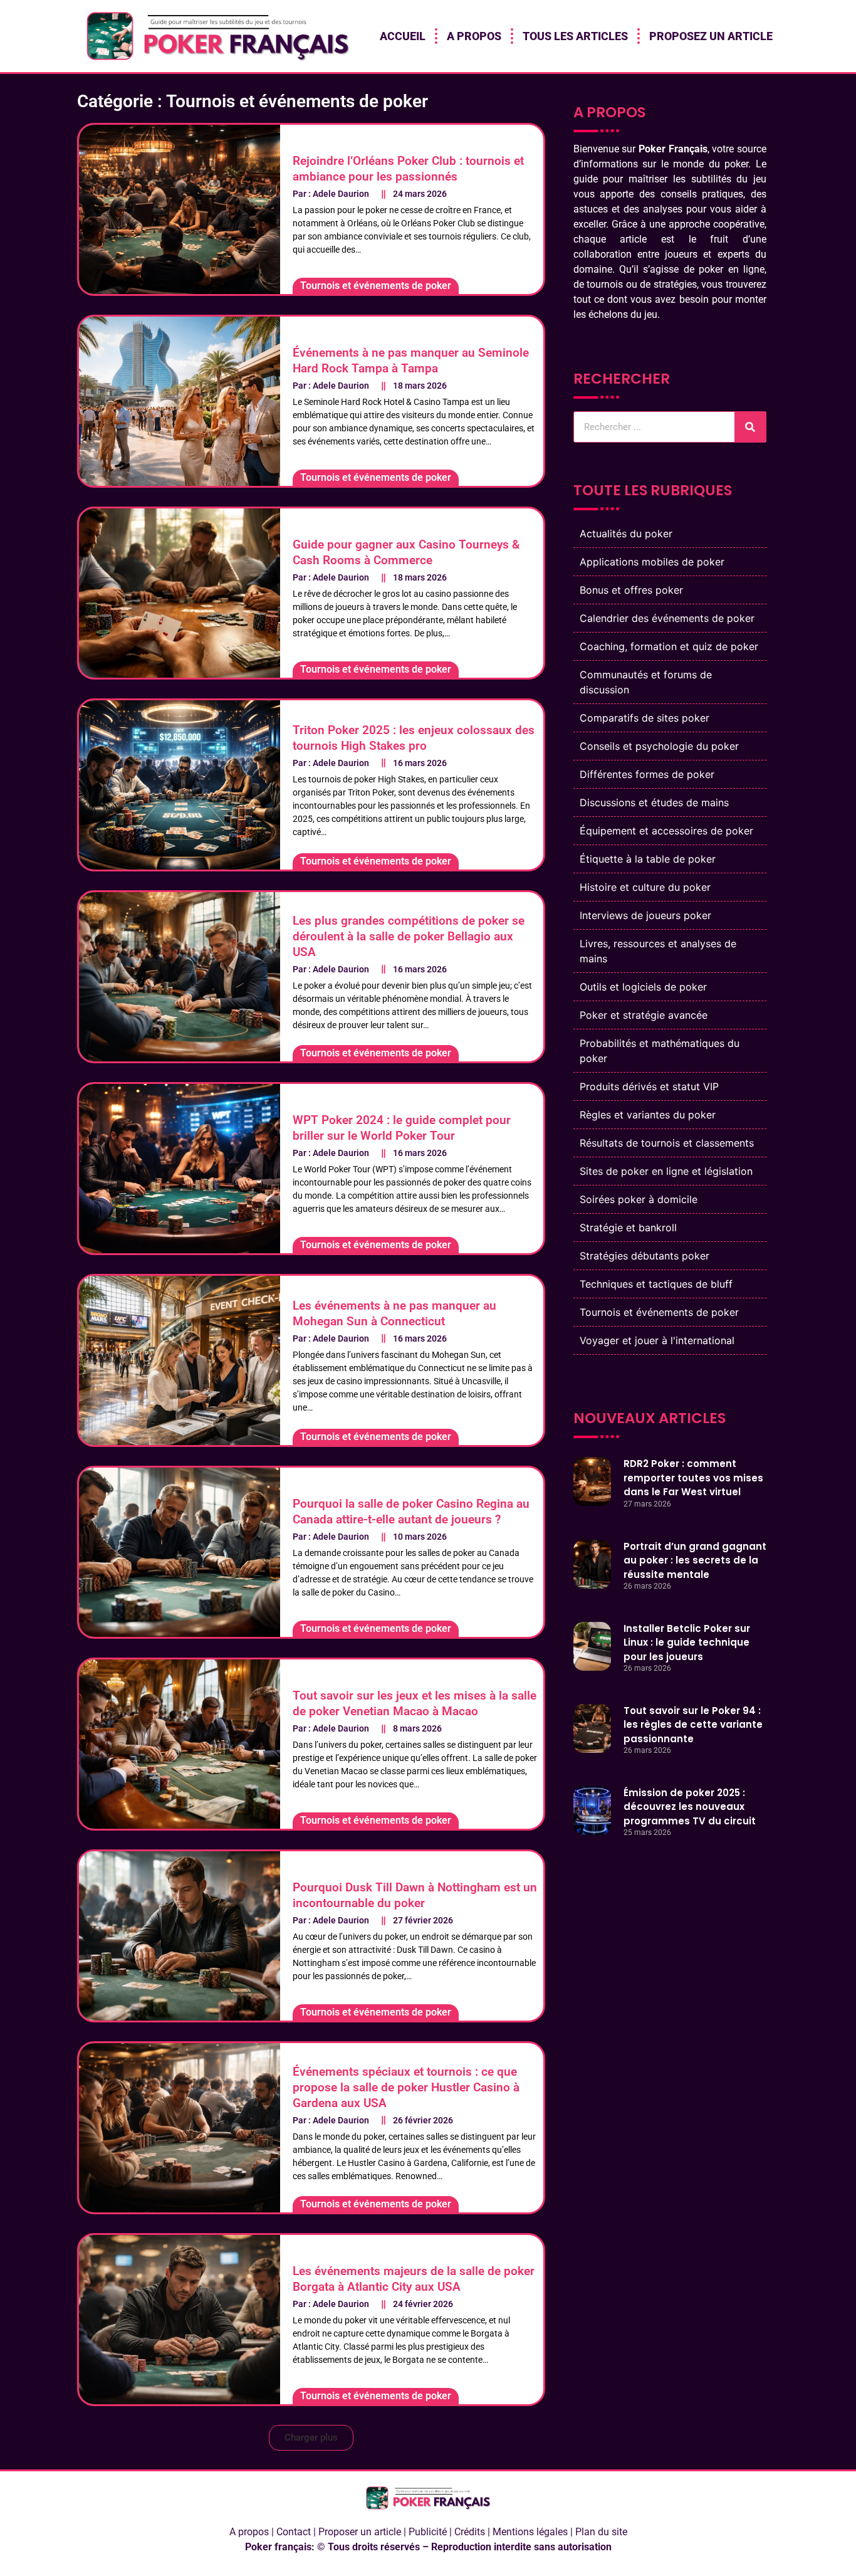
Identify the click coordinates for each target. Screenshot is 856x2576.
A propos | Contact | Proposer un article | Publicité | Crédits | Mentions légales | (402, 2532)
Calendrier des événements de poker (667, 618)
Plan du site (601, 2532)
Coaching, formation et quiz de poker (669, 646)
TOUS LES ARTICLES (575, 36)
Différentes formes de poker (647, 774)
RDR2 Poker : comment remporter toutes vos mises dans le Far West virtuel (693, 1478)
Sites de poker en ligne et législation (666, 1171)
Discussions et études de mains (654, 802)
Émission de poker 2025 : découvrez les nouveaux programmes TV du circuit (690, 1807)
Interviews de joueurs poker (645, 915)
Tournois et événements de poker (659, 1312)
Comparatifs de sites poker (645, 718)
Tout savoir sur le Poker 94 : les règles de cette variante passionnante (693, 1725)
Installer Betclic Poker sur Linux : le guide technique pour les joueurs (687, 1643)
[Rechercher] (750, 427)
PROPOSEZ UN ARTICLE (711, 36)
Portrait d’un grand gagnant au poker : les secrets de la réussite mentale (695, 1560)
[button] (311, 2438)
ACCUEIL (403, 36)
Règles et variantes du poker (648, 1115)
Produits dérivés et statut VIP (649, 1086)
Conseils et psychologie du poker (659, 746)
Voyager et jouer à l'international (657, 1340)
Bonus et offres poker (631, 590)
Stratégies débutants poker (645, 1256)
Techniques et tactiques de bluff (656, 1284)
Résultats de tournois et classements (667, 1143)
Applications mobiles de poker (652, 562)
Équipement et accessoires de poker (666, 831)
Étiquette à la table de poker (648, 859)
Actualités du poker (626, 534)
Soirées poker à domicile (639, 1199)
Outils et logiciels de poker (643, 987)
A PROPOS (474, 36)
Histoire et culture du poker (645, 887)
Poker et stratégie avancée (644, 1015)
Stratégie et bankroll (628, 1228)
